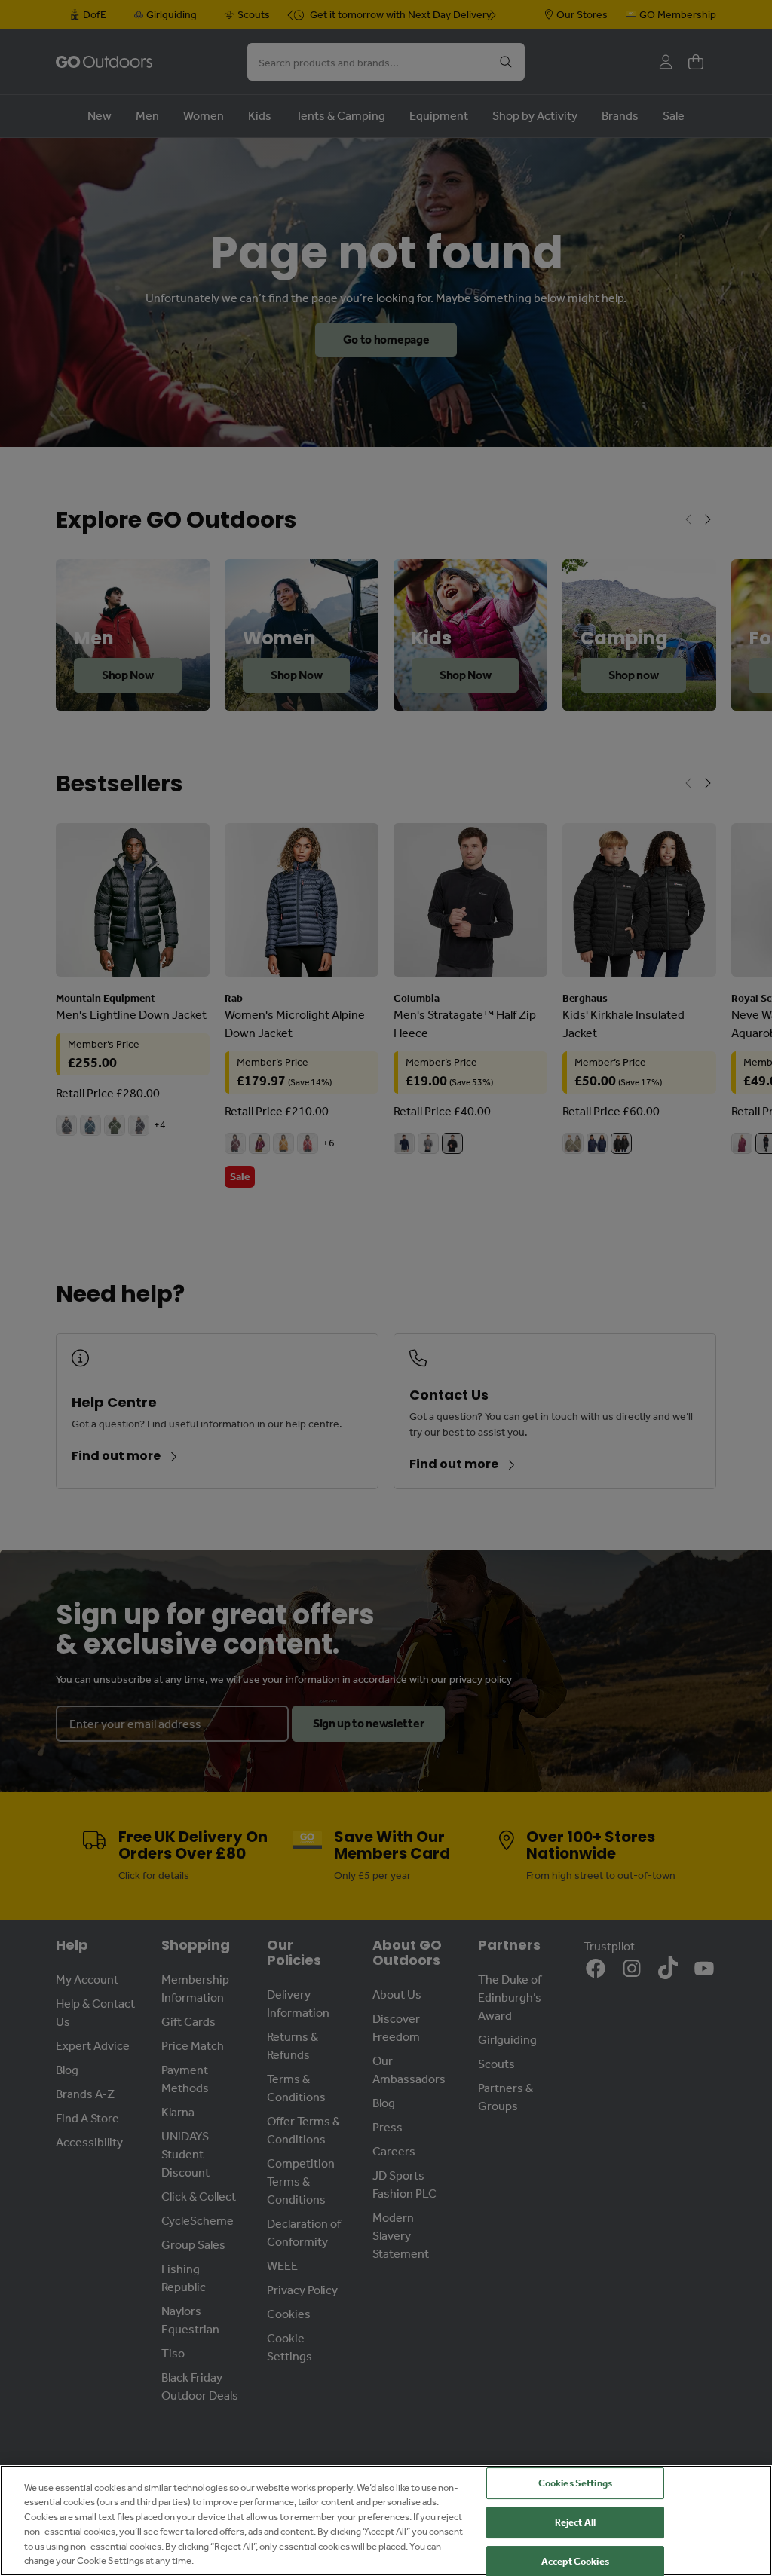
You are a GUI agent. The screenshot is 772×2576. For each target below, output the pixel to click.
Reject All (575, 2522)
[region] (386, 2521)
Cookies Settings (575, 2484)
